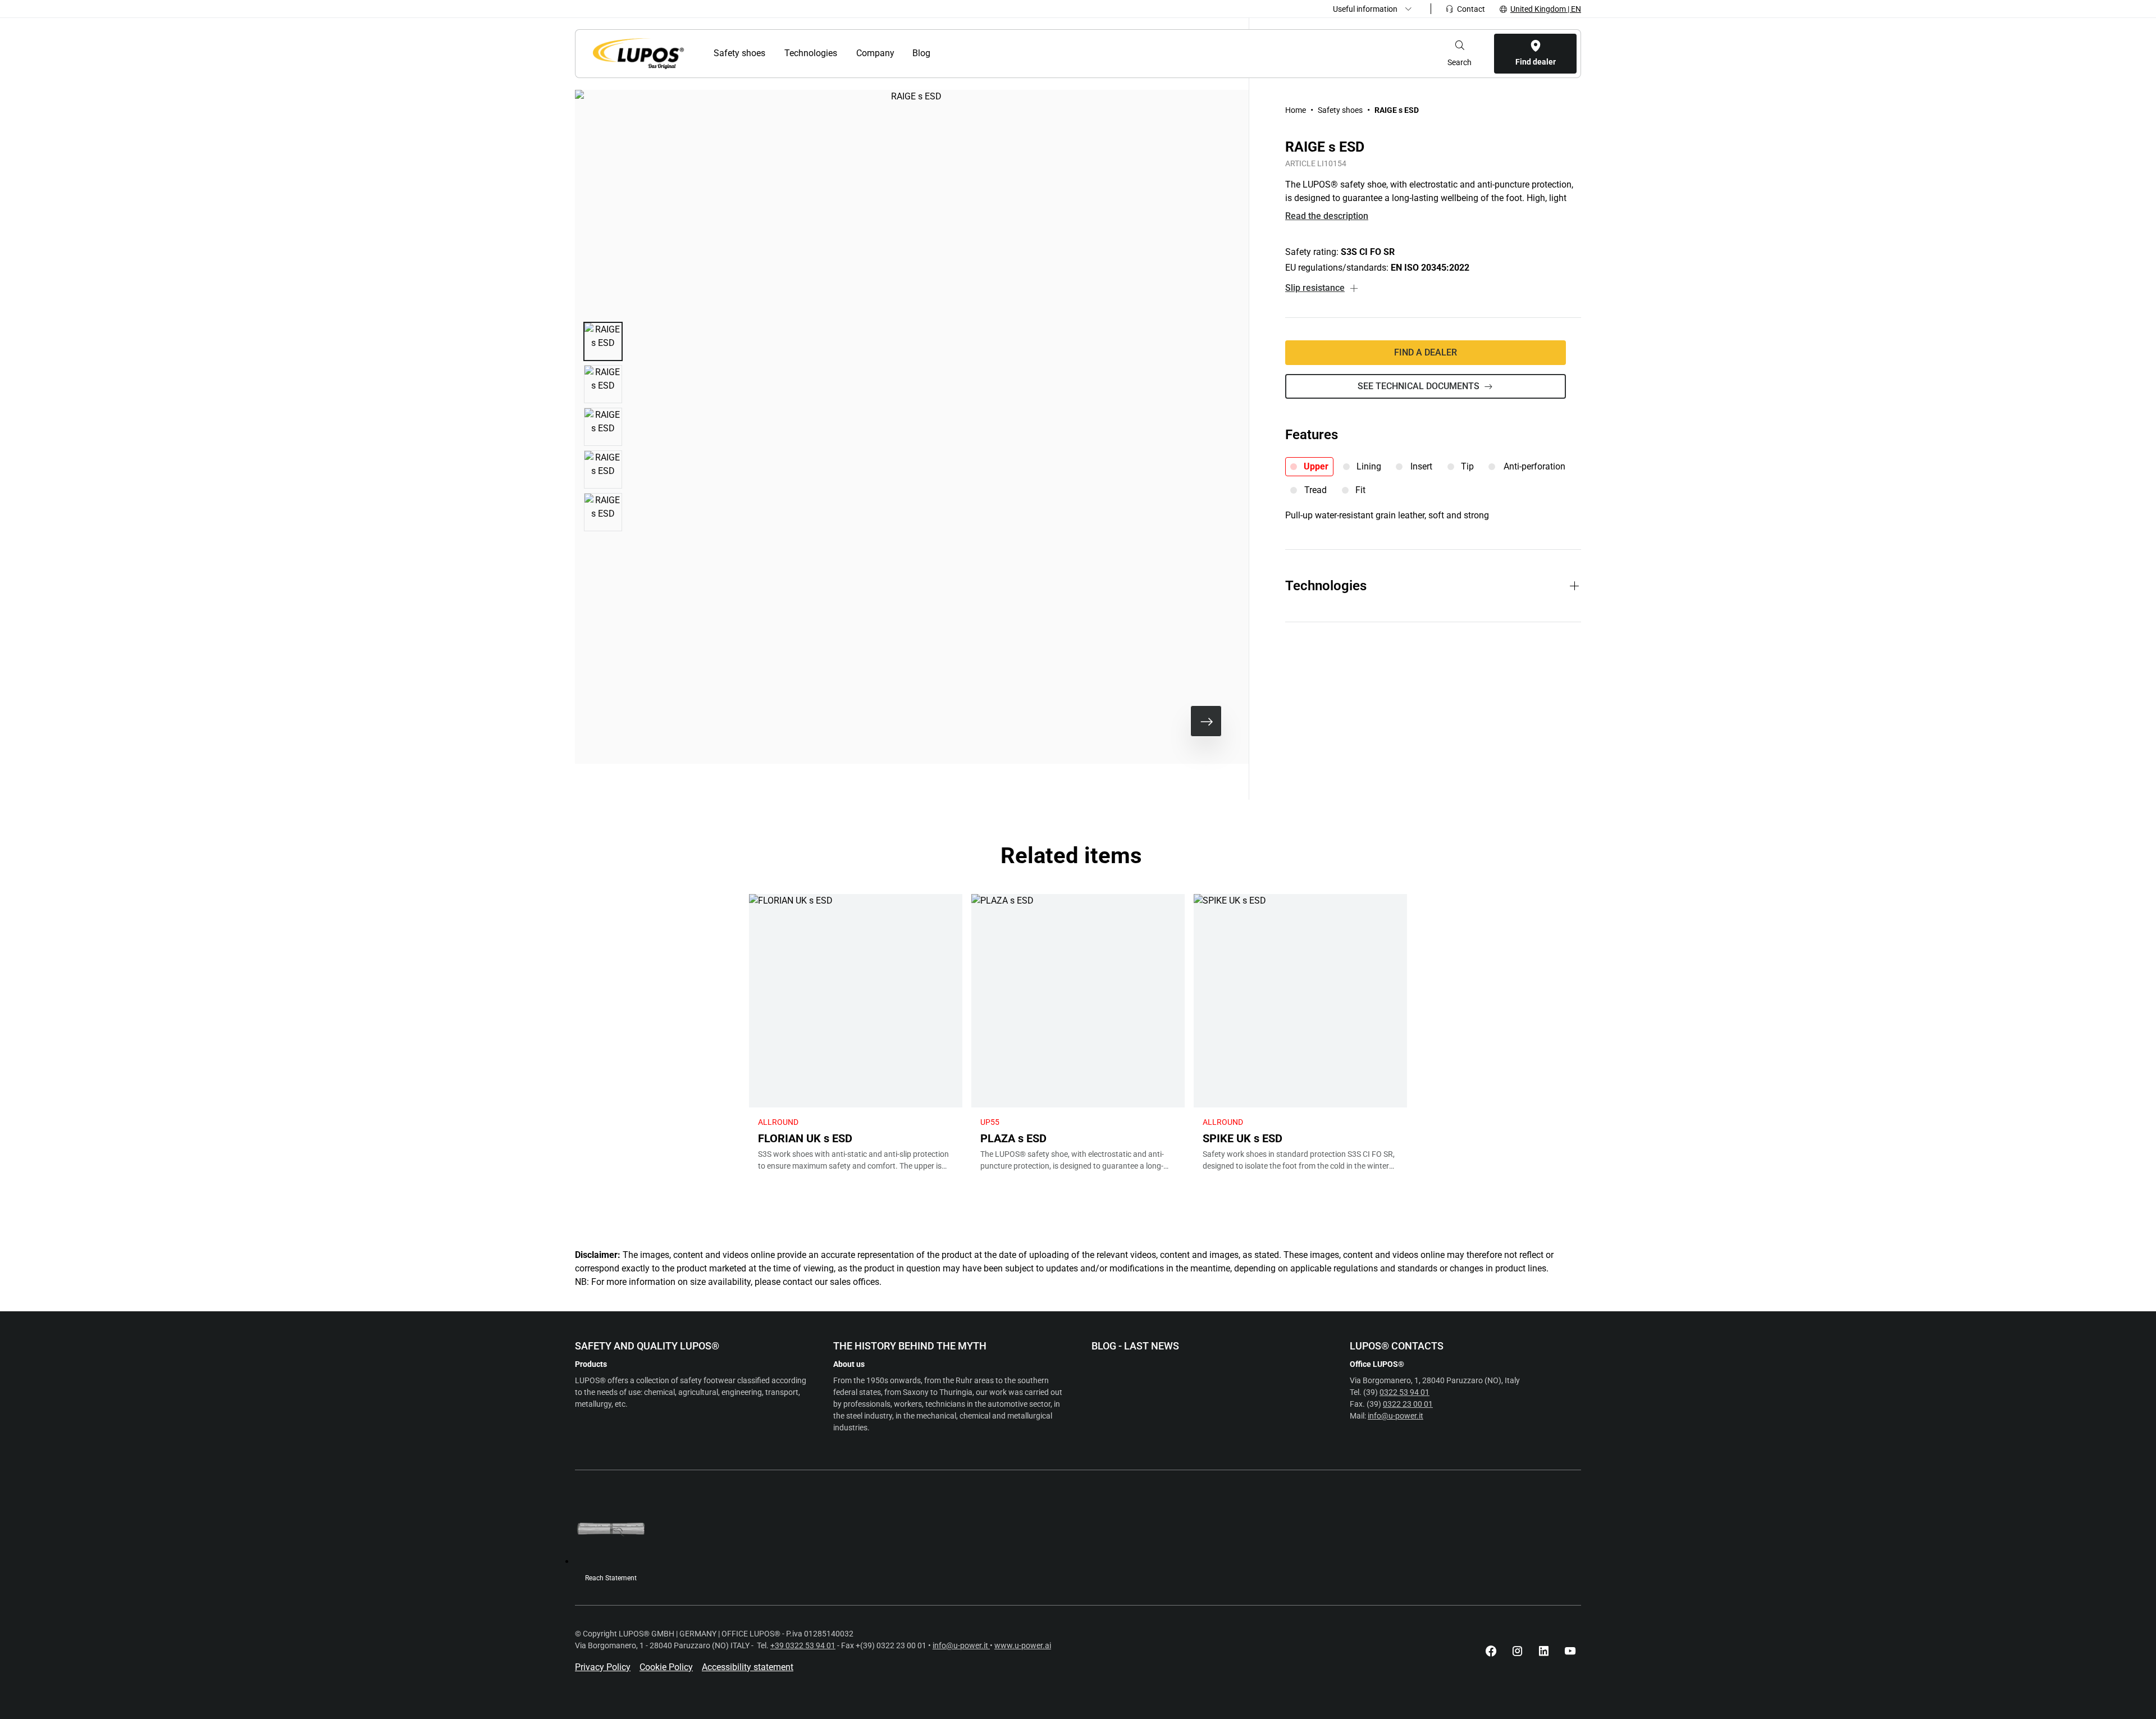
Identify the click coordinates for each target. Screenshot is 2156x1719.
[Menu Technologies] (844, 53)
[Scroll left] (1170, 721)
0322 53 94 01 (1404, 1392)
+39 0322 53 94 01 (803, 1645)
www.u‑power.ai (1023, 1645)
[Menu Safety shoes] (772, 53)
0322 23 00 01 (1408, 1404)
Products (591, 1364)
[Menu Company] (900, 53)
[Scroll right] (1206, 721)
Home (1296, 110)
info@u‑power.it (1396, 1416)
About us (849, 1364)
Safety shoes (1340, 110)
